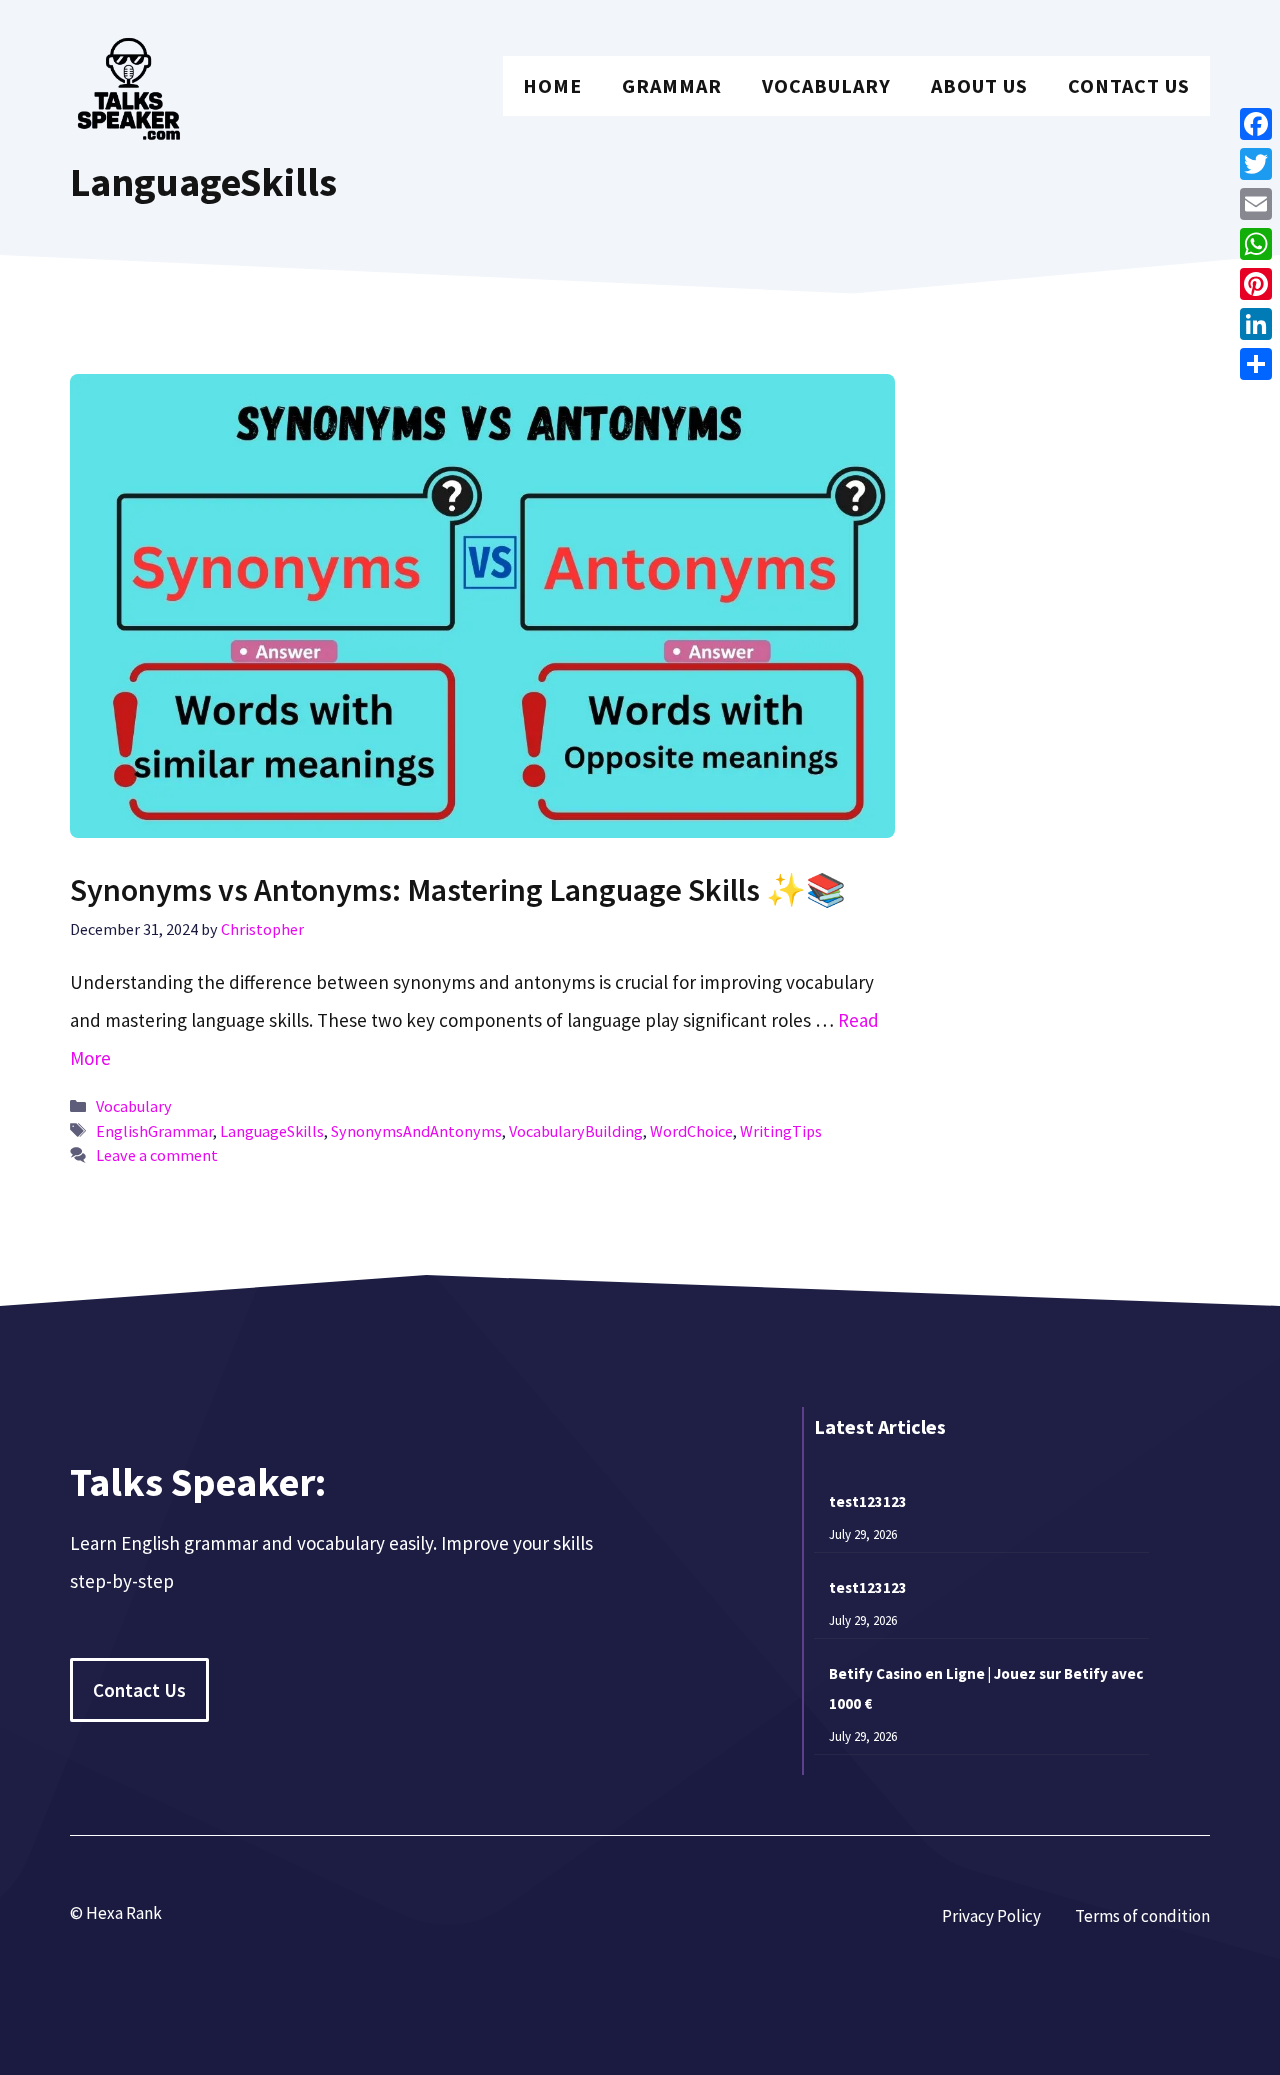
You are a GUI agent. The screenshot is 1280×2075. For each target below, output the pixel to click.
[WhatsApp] (1256, 244)
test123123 (868, 1501)
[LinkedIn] (1256, 324)
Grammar (672, 85)
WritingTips (781, 1131)
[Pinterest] (1256, 284)
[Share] (1256, 364)
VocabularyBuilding (576, 1131)
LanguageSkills (272, 1131)
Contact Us (1129, 85)
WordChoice (691, 1131)
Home (552, 85)
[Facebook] (1256, 124)
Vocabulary (826, 85)
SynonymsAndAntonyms (416, 1131)
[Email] (1256, 204)
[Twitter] (1256, 164)
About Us (979, 85)
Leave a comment (157, 1155)
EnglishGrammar (154, 1131)
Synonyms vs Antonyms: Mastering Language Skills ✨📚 (458, 890)
